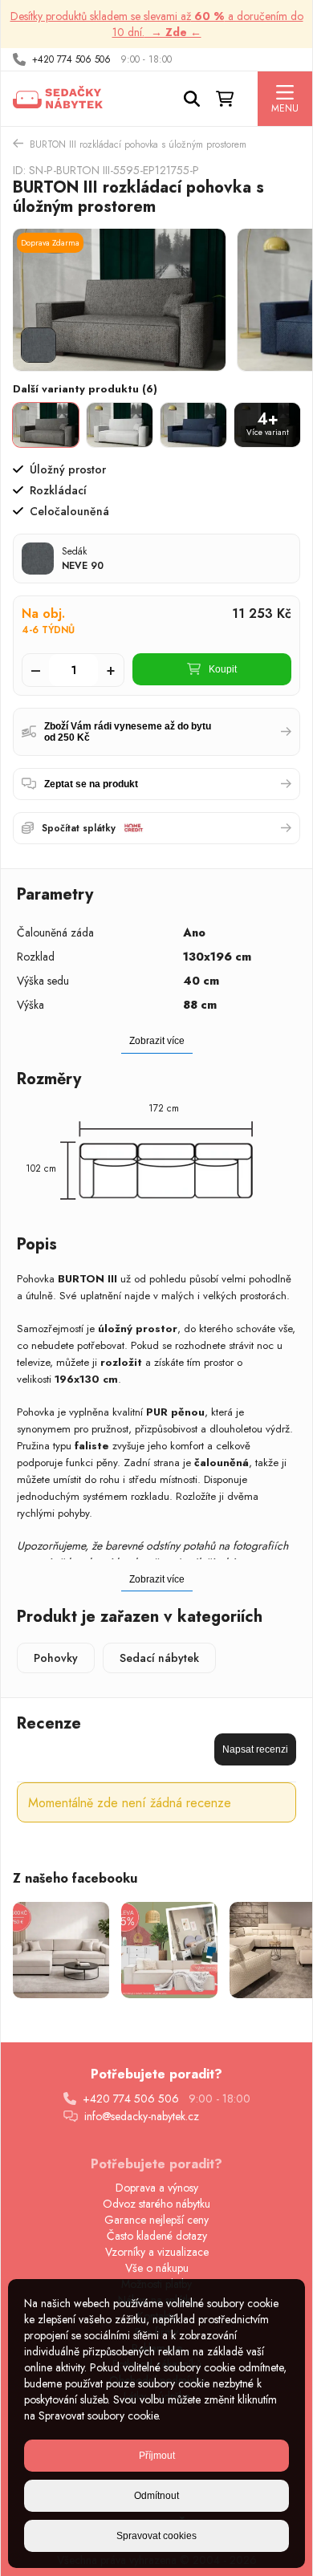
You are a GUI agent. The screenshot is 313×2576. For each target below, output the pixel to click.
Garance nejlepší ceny (156, 2220)
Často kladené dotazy (157, 2236)
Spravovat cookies (156, 2536)
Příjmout (157, 2456)
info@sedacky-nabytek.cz (142, 2116)
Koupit (223, 669)
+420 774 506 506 (71, 59)
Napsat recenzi (255, 1749)
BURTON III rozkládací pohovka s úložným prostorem (138, 144)
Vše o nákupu (157, 2268)
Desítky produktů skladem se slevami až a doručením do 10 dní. (157, 24)
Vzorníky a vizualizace (157, 2252)
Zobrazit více (157, 1579)
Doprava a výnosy (157, 2188)
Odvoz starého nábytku (156, 2204)
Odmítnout (156, 2496)
